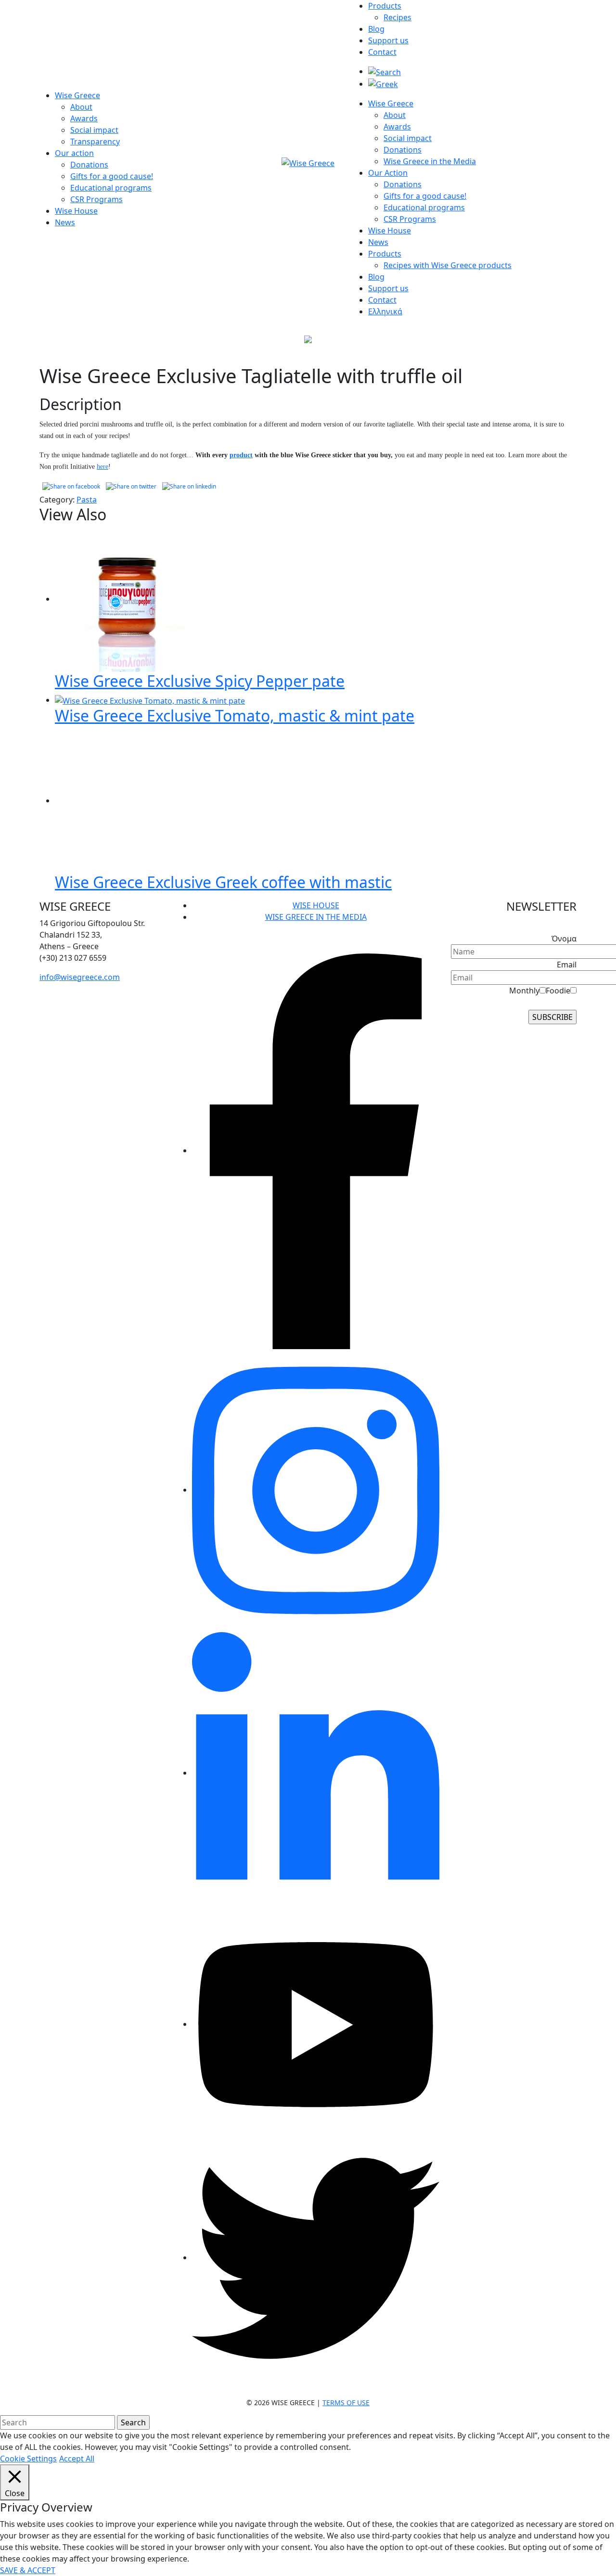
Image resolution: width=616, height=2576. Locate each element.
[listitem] (102, 935)
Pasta (87, 500)
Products (385, 6)
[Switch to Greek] (383, 84)
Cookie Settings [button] (28, 2459)
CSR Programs (96, 199)
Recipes (398, 17)
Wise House (76, 211)
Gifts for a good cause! (112, 176)
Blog (376, 29)
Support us (388, 40)
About (81, 107)
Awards (84, 118)
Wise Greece (77, 95)
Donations (89, 165)
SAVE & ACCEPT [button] (28, 2570)
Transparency (95, 142)
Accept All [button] (77, 2459)
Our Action (388, 173)
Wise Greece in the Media (430, 161)
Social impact (94, 130)
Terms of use (346, 2402)
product (241, 455)
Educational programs (111, 188)
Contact (382, 52)
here (103, 467)
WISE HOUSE (316, 905)
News (65, 222)
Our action (74, 153)
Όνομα (564, 939)
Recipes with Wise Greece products (448, 265)
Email (567, 965)
